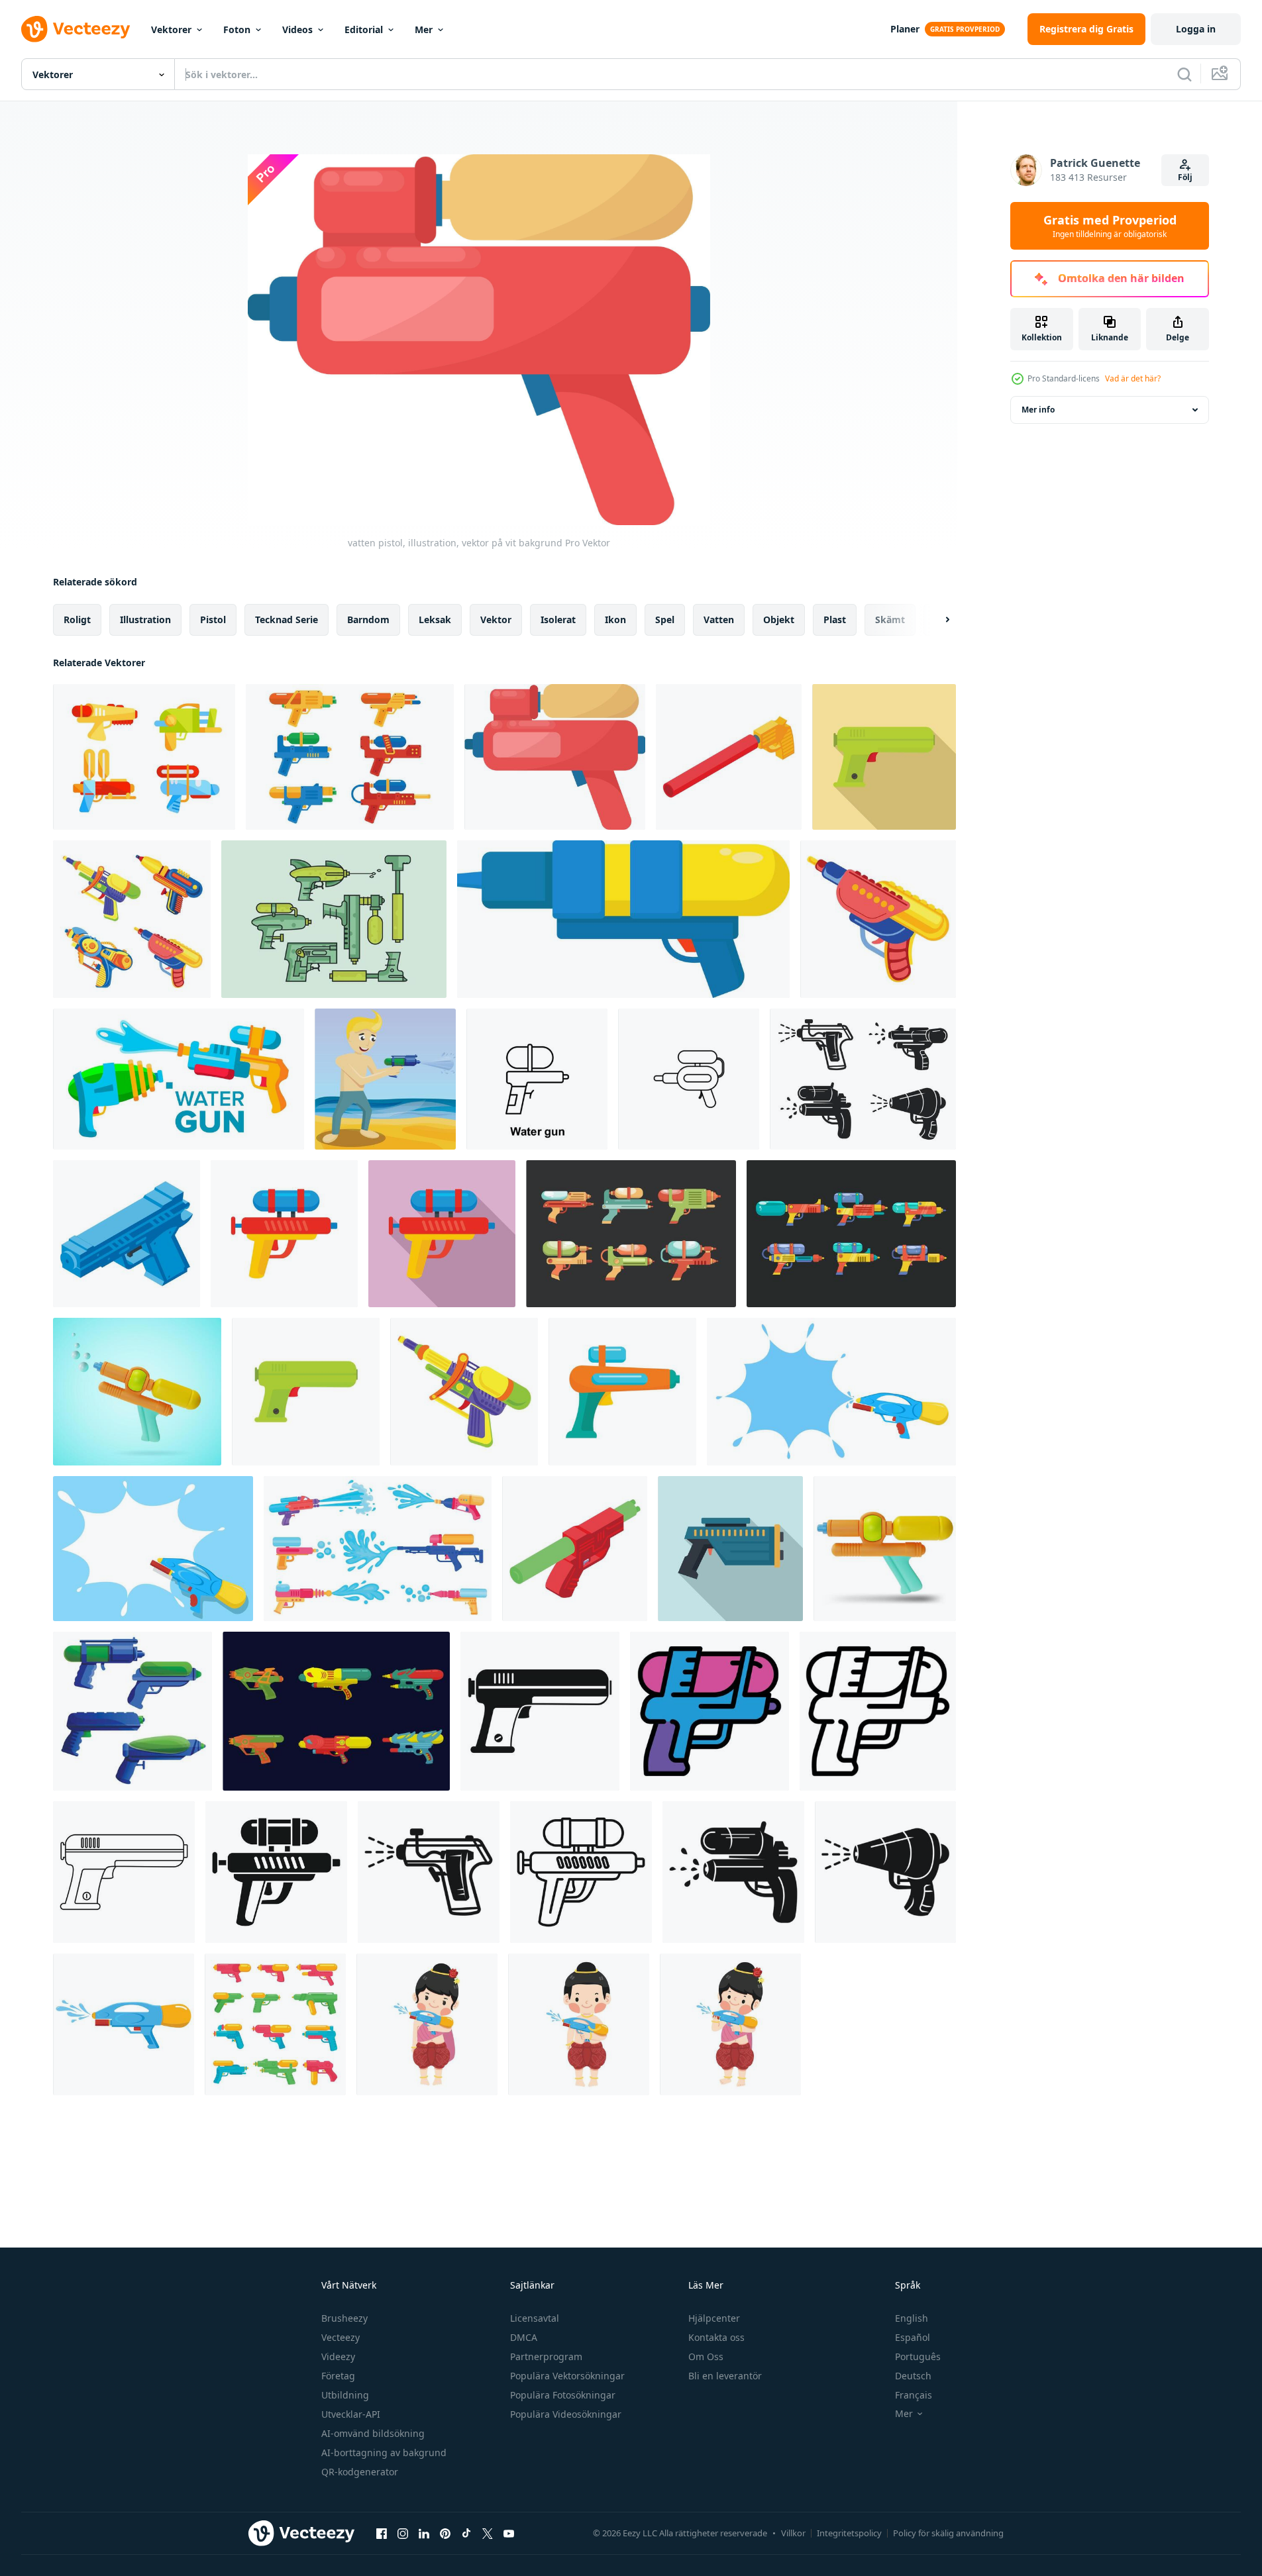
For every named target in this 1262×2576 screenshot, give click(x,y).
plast (835, 619)
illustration (145, 619)
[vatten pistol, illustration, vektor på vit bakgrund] (555, 757)
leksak (435, 619)
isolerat (558, 619)
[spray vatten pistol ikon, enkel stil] (885, 1872)
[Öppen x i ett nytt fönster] (488, 2533)
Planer (905, 29)
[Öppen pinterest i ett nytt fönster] (445, 2533)
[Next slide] (936, 620)
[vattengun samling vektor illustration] (631, 1234)
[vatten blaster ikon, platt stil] (730, 1549)
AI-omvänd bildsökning (373, 2433)
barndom (368, 619)
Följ (1185, 177)
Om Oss (706, 2356)
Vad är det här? (1133, 378)
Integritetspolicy (849, 2533)
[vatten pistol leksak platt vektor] (124, 2024)
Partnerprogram (546, 2356)
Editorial (364, 29)
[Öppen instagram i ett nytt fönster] (403, 2533)
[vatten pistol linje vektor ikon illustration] (689, 1079)
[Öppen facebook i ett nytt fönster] (382, 2533)
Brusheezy (344, 2318)
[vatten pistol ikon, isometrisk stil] (729, 757)
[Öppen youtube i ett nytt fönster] (509, 2533)
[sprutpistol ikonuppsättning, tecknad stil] (132, 1711)
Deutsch (913, 2376)
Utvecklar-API (351, 2414)
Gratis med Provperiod (1110, 226)
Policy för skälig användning (948, 2533)
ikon (615, 619)
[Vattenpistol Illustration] (350, 757)
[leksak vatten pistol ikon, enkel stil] (540, 1711)
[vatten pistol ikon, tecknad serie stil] (878, 919)
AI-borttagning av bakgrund (384, 2452)
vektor (496, 619)
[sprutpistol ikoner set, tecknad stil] (132, 919)
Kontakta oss (716, 2337)
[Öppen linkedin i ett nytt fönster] (424, 2533)
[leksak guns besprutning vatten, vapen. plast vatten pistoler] (144, 757)
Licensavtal (535, 2318)
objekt (779, 619)
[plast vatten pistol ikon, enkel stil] (733, 1872)
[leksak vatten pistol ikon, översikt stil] (124, 1872)
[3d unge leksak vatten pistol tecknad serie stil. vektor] (885, 1549)
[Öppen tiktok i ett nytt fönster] (466, 2533)
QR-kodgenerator (360, 2472)
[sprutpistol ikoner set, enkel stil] (863, 1079)
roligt (77, 619)
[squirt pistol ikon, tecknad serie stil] (464, 1392)
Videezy (338, 2356)
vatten (719, 619)
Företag (338, 2376)
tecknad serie (287, 619)
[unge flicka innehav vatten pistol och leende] (427, 2024)
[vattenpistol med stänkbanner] (831, 1392)
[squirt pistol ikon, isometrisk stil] (127, 1234)
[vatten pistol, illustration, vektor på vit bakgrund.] (623, 919)
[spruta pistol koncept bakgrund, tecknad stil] (385, 1079)
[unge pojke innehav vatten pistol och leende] (579, 2024)
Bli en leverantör (725, 2376)
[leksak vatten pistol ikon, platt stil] (884, 757)
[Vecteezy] (76, 29)
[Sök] (1184, 74)
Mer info (1038, 410)
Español (913, 2337)
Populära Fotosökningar (563, 2395)
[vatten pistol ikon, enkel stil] (276, 1872)
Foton (237, 29)
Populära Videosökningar (566, 2414)
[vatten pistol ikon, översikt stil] (710, 1711)
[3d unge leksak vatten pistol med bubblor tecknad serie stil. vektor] (137, 1392)
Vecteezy (341, 2337)
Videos (297, 29)
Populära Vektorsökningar (567, 2376)
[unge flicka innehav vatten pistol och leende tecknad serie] (730, 2024)
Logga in (1196, 29)
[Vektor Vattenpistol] (334, 919)
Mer (424, 29)
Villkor (793, 2533)
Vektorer (171, 29)
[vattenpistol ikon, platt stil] (622, 1392)
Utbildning (345, 2395)
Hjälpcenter (714, 2318)
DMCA (524, 2337)
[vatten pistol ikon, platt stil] (284, 1234)
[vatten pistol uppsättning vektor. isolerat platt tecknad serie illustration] (179, 1079)
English (912, 2318)
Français (914, 2395)
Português (918, 2356)
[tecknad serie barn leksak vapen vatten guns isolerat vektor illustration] (275, 2024)
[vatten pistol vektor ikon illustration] (537, 1079)
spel (665, 619)
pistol (213, 619)
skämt (890, 619)
